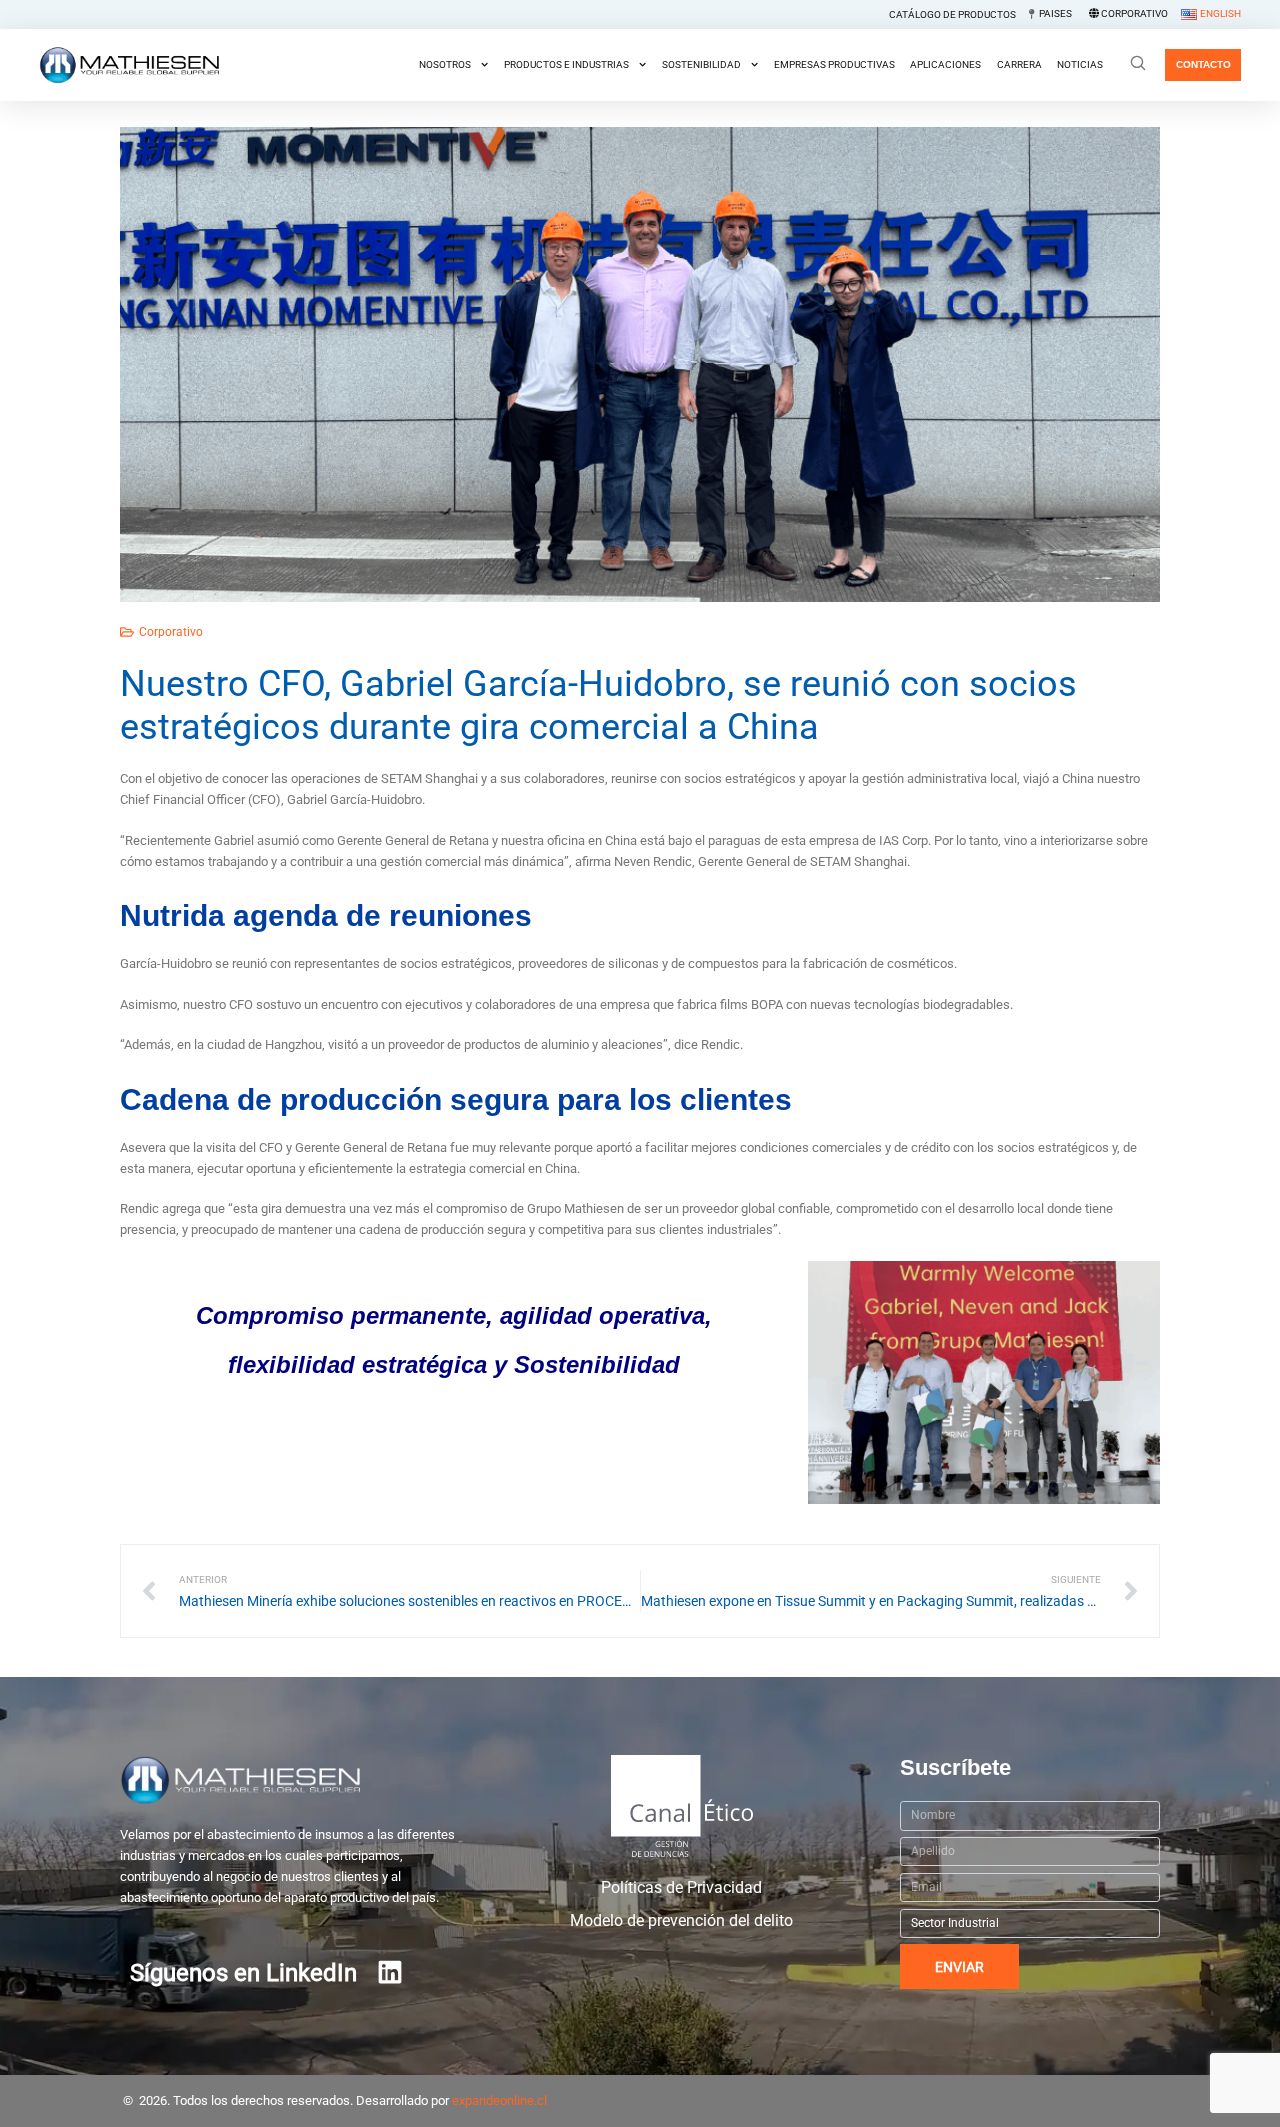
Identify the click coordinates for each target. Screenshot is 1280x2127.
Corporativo (171, 632)
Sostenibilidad (701, 64)
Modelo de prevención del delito (681, 1921)
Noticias (1080, 64)
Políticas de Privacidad (681, 1888)
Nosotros (445, 64)
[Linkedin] (390, 1972)
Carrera (1019, 64)
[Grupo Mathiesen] (129, 65)
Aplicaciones (945, 64)
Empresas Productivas (834, 64)
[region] (640, 2079)
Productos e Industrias (566, 64)
